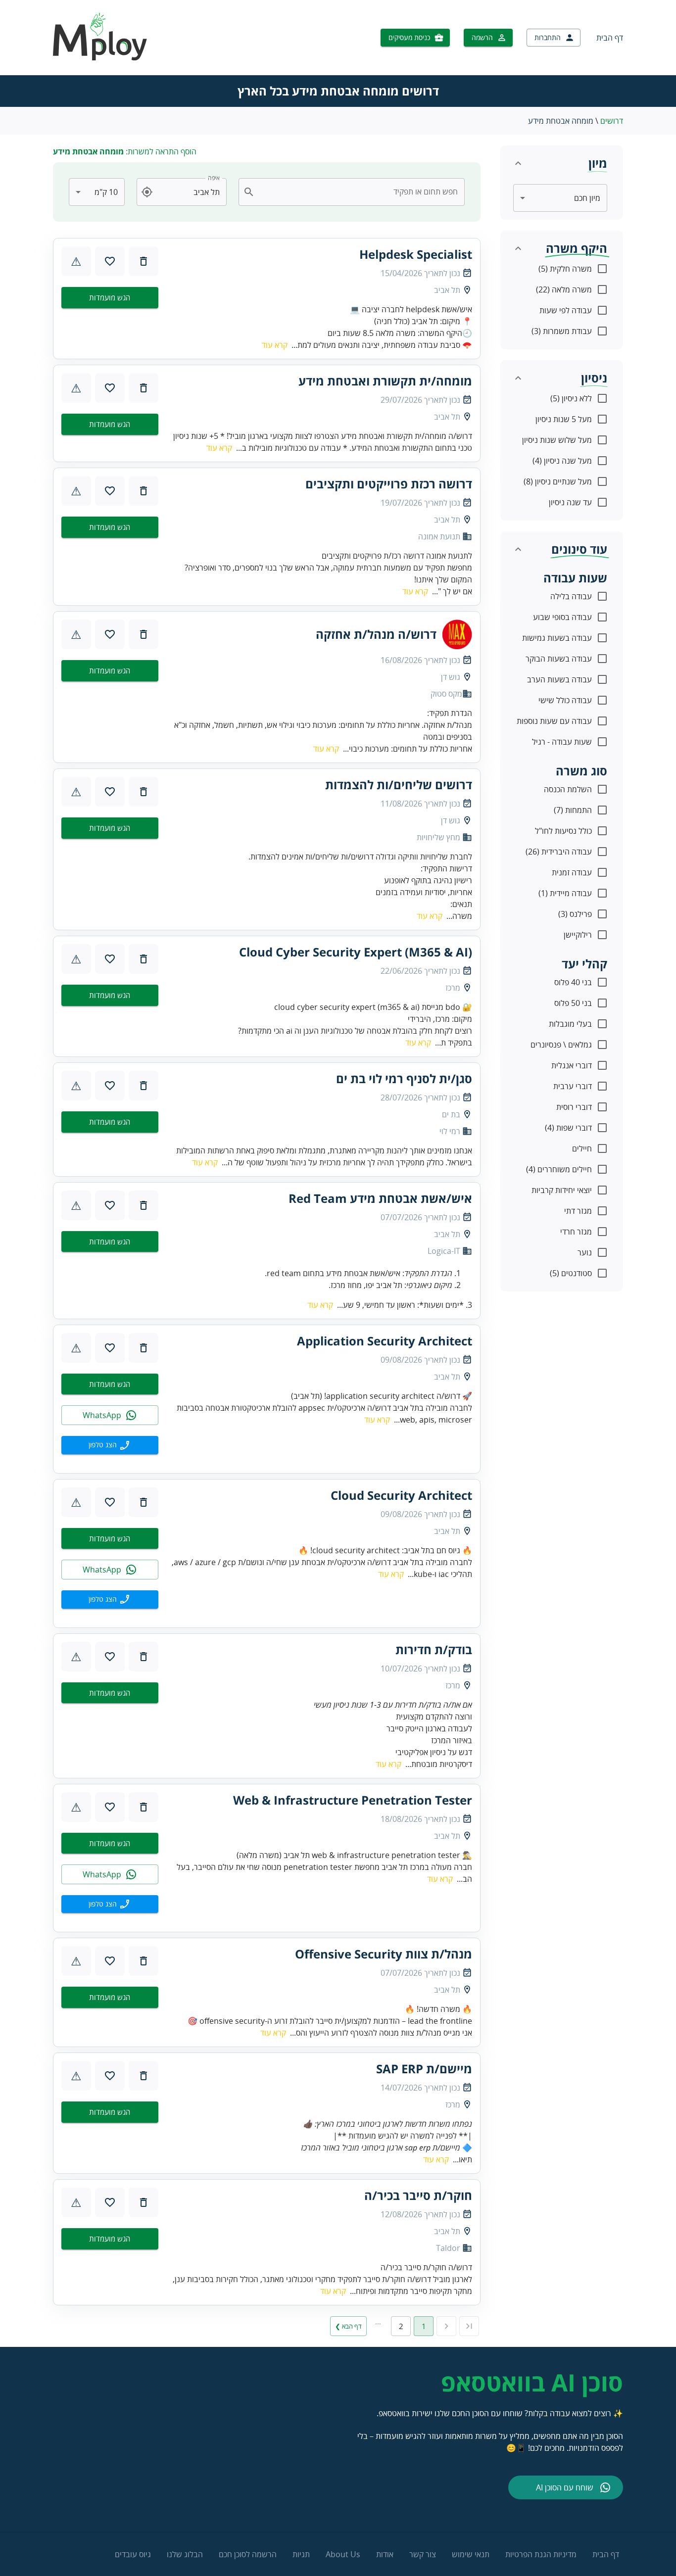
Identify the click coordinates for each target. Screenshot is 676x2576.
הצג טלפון (103, 1445)
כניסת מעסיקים (409, 37)
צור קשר (423, 2554)
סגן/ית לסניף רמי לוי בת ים (404, 1079)
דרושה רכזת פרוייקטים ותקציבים (389, 484)
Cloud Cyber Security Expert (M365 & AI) (356, 952)
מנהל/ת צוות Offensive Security (384, 1954)
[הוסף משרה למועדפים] (110, 261)
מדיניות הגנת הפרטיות (541, 2554)
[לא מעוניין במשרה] (144, 261)
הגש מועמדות (110, 297)
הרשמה (482, 37)
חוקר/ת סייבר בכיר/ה (418, 2195)
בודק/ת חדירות (434, 1650)
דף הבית (610, 38)
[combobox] (358, 192)
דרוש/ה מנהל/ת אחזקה (376, 634)
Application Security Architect (385, 1341)
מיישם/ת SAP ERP (424, 2069)
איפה (214, 178)
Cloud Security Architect (401, 1495)
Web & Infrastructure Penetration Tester (353, 1800)
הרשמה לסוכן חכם (248, 2554)
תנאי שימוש (471, 2554)
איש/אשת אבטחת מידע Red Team (380, 1198)
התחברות (548, 37)
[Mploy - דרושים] (100, 57)
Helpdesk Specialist (416, 254)
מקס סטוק (446, 694)
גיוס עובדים (133, 2554)
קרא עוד (275, 345)
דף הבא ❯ (348, 2326)
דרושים (612, 121)
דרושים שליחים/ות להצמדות (399, 785)
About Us (343, 2554)
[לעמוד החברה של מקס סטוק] (457, 634)
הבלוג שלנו (185, 2554)
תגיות (301, 2554)
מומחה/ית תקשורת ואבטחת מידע (385, 381)
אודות (385, 2554)
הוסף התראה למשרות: (125, 151)
